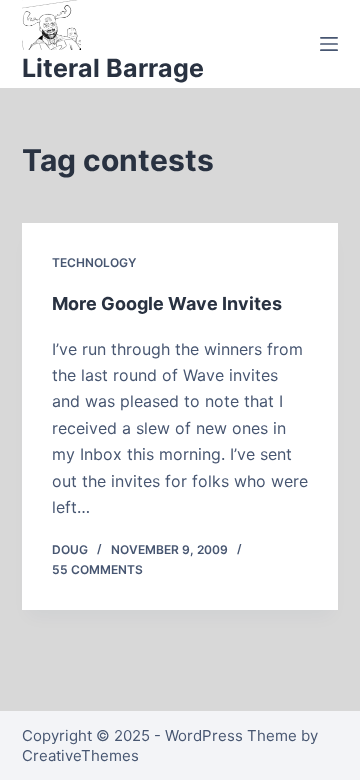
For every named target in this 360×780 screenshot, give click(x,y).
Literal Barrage (113, 68)
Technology (94, 262)
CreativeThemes (80, 755)
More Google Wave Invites (167, 303)
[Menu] (329, 44)
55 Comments (97, 569)
